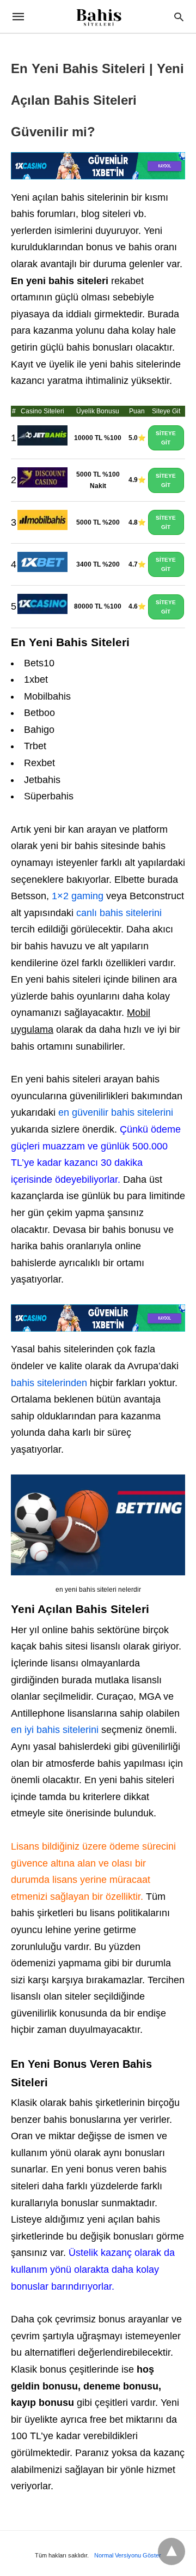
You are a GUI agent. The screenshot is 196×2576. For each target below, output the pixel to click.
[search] (179, 17)
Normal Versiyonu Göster (128, 2555)
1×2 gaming (78, 896)
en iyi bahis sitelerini (55, 1730)
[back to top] (171, 2551)
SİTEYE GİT (166, 438)
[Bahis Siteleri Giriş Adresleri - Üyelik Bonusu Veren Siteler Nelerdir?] (98, 18)
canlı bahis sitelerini (119, 913)
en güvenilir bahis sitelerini (116, 1112)
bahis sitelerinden (50, 1383)
